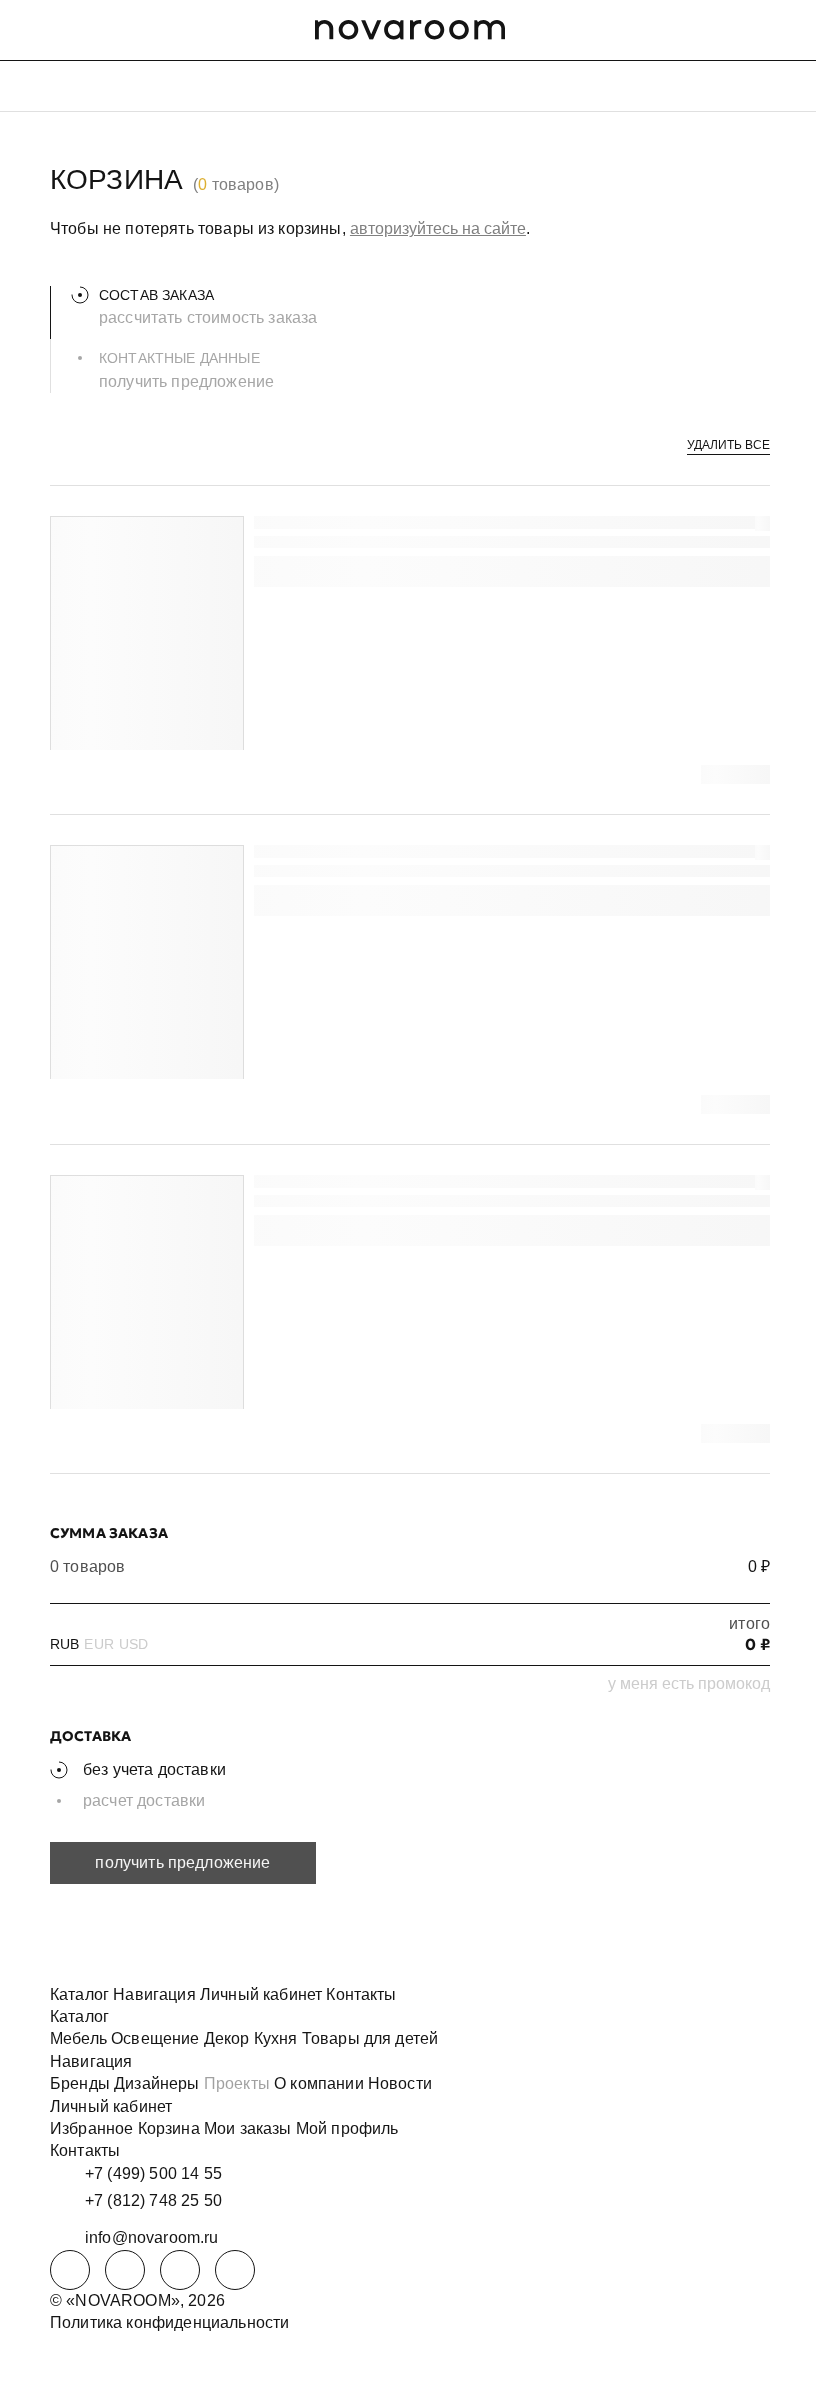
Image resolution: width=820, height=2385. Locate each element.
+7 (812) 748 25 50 (153, 2200)
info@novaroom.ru (152, 2237)
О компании (319, 2083)
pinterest (235, 2270)
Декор (227, 2038)
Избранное (91, 2128)
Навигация (154, 1994)
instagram (180, 2270)
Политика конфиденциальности (169, 2322)
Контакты (361, 1994)
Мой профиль (347, 2128)
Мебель (78, 2038)
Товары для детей (370, 2038)
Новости (400, 2083)
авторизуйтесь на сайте (438, 228)
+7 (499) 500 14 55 (153, 2173)
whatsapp (125, 2270)
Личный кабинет (261, 1994)
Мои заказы (248, 2128)
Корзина (169, 2128)
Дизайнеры (156, 2083)
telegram (70, 2270)
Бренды (80, 2083)
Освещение (155, 2038)
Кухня (276, 2038)
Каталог (79, 1994)
